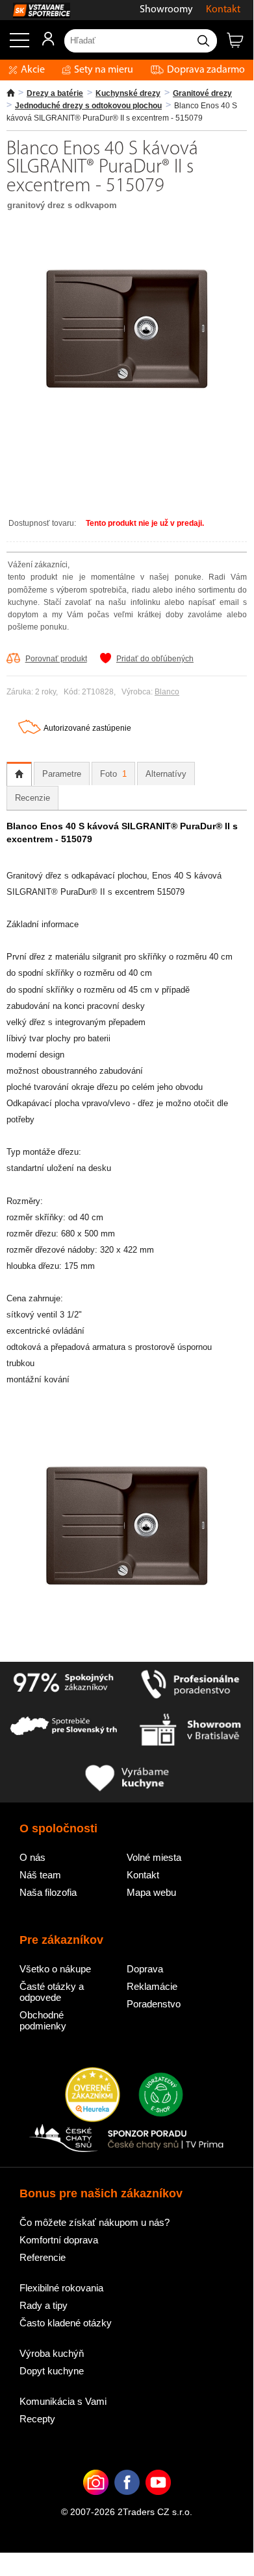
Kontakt (223, 10)
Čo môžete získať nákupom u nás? (95, 2222)
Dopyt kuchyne (52, 2371)
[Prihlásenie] (42, 43)
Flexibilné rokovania (61, 2288)
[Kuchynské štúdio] (190, 1731)
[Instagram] (96, 2502)
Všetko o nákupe (55, 1969)
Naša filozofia (48, 1892)
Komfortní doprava (59, 2240)
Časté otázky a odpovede (52, 1992)
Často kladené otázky (66, 2323)
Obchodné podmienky (43, 2020)
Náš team (40, 1875)
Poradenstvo (154, 2004)
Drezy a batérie (55, 93)
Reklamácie (152, 1986)
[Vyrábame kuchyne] (127, 1779)
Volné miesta (154, 1857)
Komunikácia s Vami (63, 2401)
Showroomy (166, 10)
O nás (32, 1857)
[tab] (19, 774)
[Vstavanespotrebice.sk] (35, 10)
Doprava (145, 1969)
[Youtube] (158, 2502)
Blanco (167, 692)
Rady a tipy (44, 2305)
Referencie (43, 2257)
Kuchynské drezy (128, 93)
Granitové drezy (202, 93)
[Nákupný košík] (240, 45)
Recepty (37, 2419)
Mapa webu (151, 1892)
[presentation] (19, 774)
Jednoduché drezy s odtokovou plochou (88, 106)
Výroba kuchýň (52, 2353)
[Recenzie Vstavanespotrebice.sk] (93, 2096)
